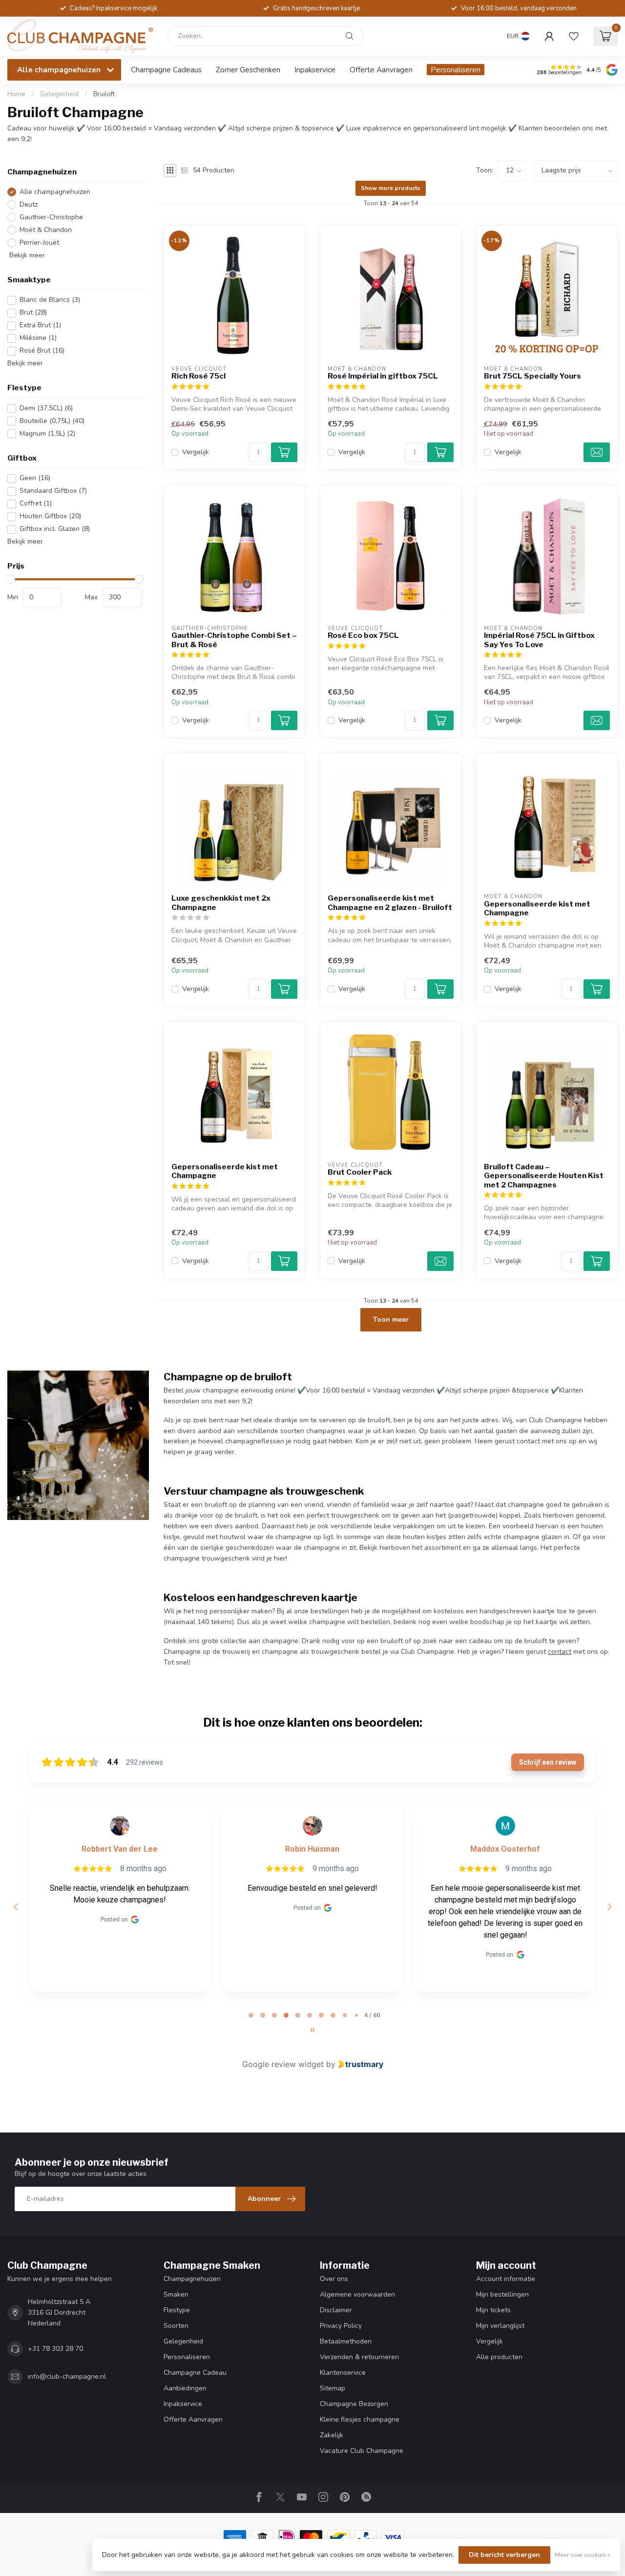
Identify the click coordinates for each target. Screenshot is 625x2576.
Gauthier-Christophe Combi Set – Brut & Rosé (234, 640)
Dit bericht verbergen (504, 2555)
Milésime (38, 338)
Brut (33, 313)
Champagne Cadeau (195, 2373)
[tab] (251, 2015)
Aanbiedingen (185, 2388)
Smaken (176, 2294)
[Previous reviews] (16, 1907)
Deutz (29, 205)
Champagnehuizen (192, 2279)
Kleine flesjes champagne (360, 2419)
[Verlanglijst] (574, 36)
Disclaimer (336, 2310)
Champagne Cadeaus (166, 70)
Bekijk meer (26, 256)
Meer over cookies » (583, 2555)
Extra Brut (40, 326)
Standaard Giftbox (53, 491)
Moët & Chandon (46, 230)
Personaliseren (456, 70)
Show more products (391, 188)
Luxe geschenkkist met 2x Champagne (221, 903)
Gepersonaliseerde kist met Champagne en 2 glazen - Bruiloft (390, 903)
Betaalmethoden (346, 2341)
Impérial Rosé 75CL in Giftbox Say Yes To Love (539, 640)
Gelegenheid (59, 94)
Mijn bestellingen (502, 2294)
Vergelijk (196, 452)
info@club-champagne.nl (67, 2376)
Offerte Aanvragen (381, 70)
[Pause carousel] (312, 2030)
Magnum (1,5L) (47, 433)
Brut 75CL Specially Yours (532, 376)
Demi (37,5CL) (46, 409)
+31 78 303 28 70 (55, 2349)
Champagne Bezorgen (354, 2404)
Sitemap (333, 2388)
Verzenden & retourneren (359, 2357)
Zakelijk (332, 2435)
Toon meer (391, 1320)
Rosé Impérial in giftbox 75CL (383, 376)
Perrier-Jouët (39, 243)
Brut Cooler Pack (360, 1172)
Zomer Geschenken (248, 70)
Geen (35, 478)
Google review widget (283, 2064)
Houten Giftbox (50, 517)
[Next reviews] (609, 1907)
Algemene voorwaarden (357, 2294)
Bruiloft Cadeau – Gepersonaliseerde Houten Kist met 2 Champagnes (544, 1176)
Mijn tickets (493, 2310)
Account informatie (506, 2279)
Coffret (36, 504)
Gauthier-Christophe (51, 218)
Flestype (177, 2310)
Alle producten (499, 2357)
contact (560, 1652)
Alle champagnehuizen (55, 192)
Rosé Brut (42, 351)
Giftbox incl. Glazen (55, 529)
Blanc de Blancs (50, 300)
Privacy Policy (341, 2326)
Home (16, 94)
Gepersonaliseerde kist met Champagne (537, 908)
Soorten (176, 2326)
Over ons (334, 2279)
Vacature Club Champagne (362, 2451)
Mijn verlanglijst (500, 2326)
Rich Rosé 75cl (198, 376)
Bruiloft (104, 94)
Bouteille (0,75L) (52, 421)
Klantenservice (343, 2373)
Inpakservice (315, 70)
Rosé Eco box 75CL (363, 635)
